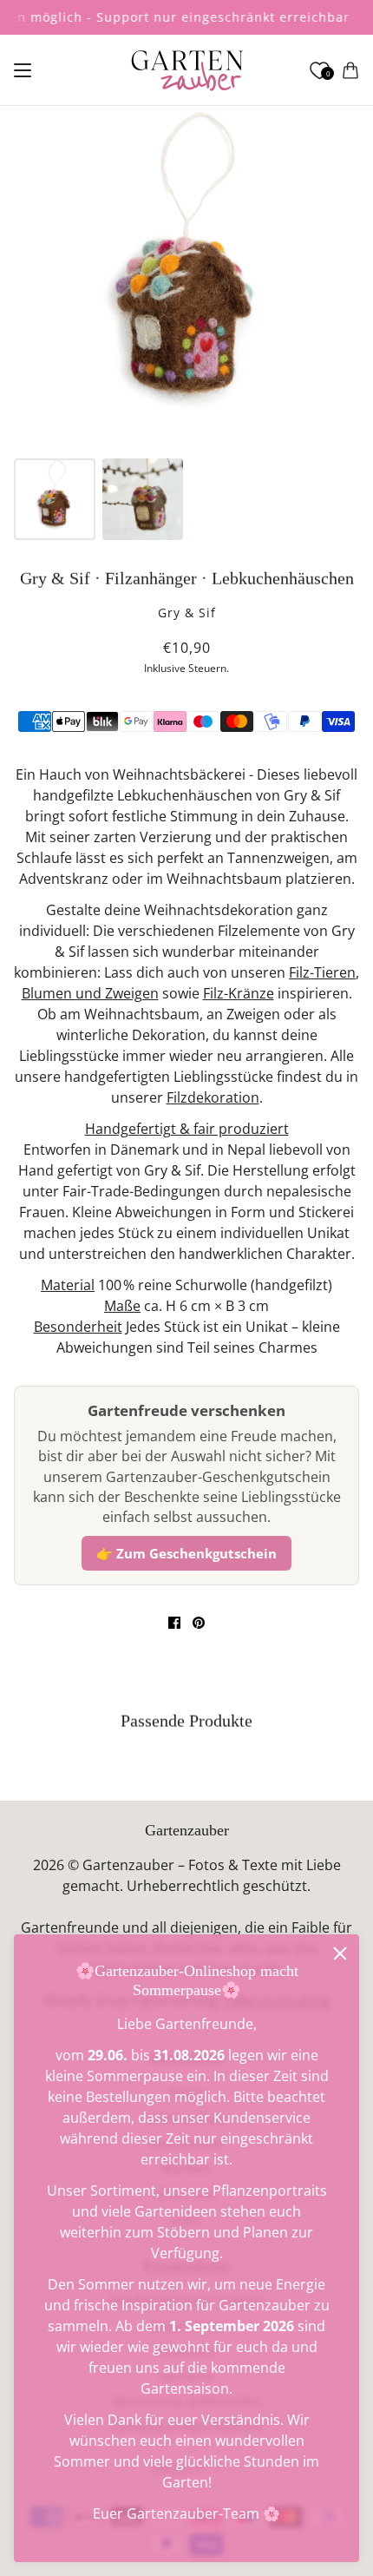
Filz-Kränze (239, 993)
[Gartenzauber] (187, 70)
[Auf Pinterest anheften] (199, 1623)
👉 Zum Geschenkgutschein (186, 1553)
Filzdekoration (213, 1097)
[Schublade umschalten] (23, 70)
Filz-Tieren (322, 972)
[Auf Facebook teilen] (174, 1623)
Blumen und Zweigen (90, 993)
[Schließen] (340, 1953)
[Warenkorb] (350, 70)
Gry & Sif (187, 613)
